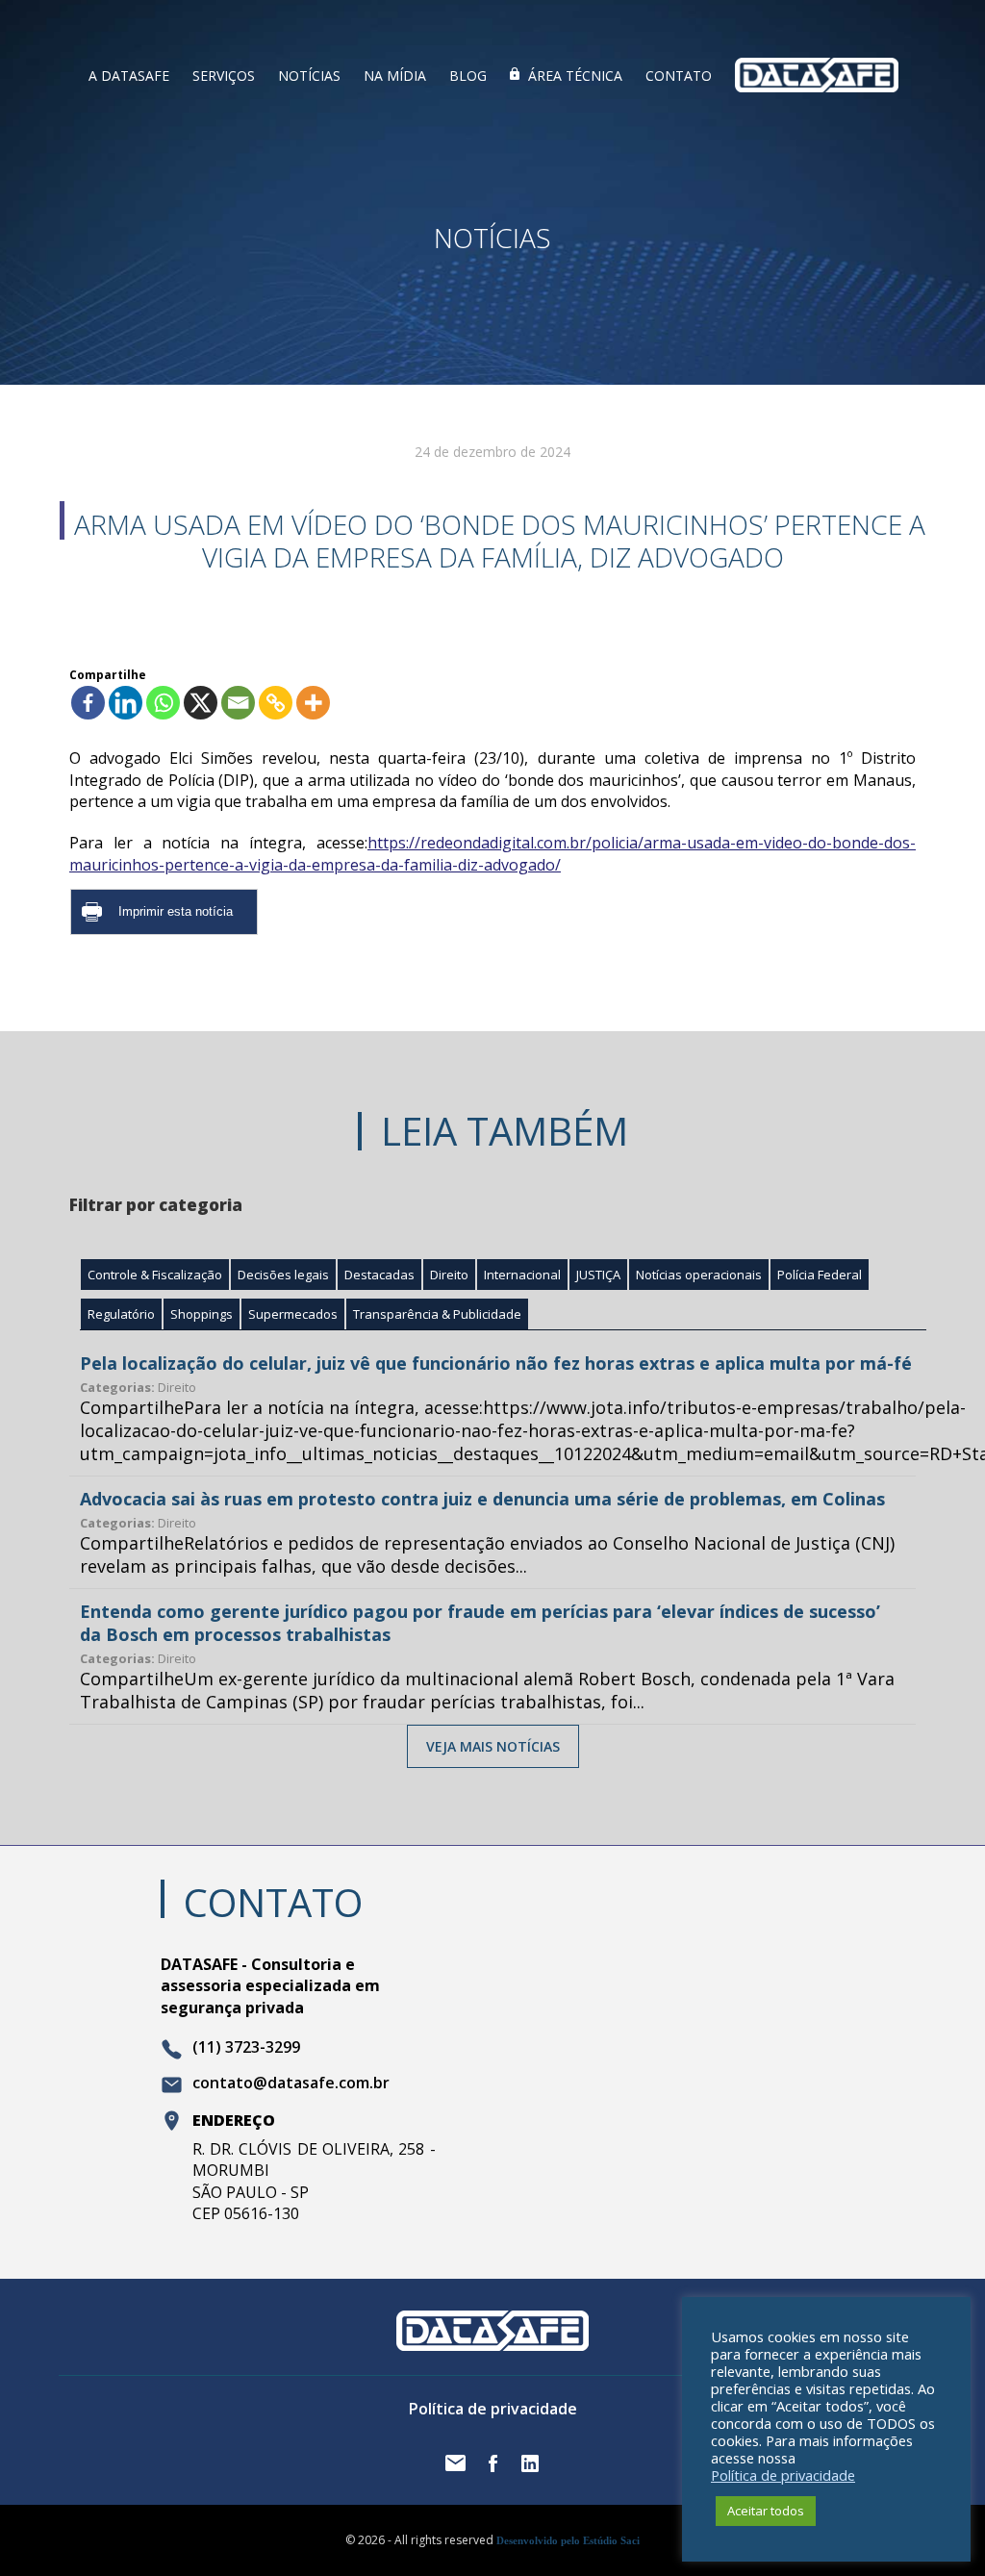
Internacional (522, 1275)
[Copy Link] (276, 703)
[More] (313, 703)
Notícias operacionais (699, 1275)
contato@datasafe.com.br (291, 2084)
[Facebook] (88, 703)
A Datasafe (129, 76)
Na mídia (395, 76)
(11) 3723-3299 (246, 2048)
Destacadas (379, 1275)
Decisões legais (283, 1275)
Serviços (224, 76)
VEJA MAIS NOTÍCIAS (493, 1746)
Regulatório (121, 1314)
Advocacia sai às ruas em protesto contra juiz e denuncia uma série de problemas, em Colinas (482, 1499)
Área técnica (575, 76)
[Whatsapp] (163, 703)
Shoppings (202, 1314)
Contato (679, 76)
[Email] (238, 703)
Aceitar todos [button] (766, 2511)
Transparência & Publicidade (437, 1314)
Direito (449, 1275)
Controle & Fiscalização (155, 1275)
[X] (201, 703)
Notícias (309, 76)
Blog (468, 76)
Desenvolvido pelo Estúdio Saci (568, 2540)
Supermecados (293, 1314)
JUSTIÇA (598, 1275)
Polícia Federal (820, 1275)
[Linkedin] (126, 703)
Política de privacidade (493, 2409)
